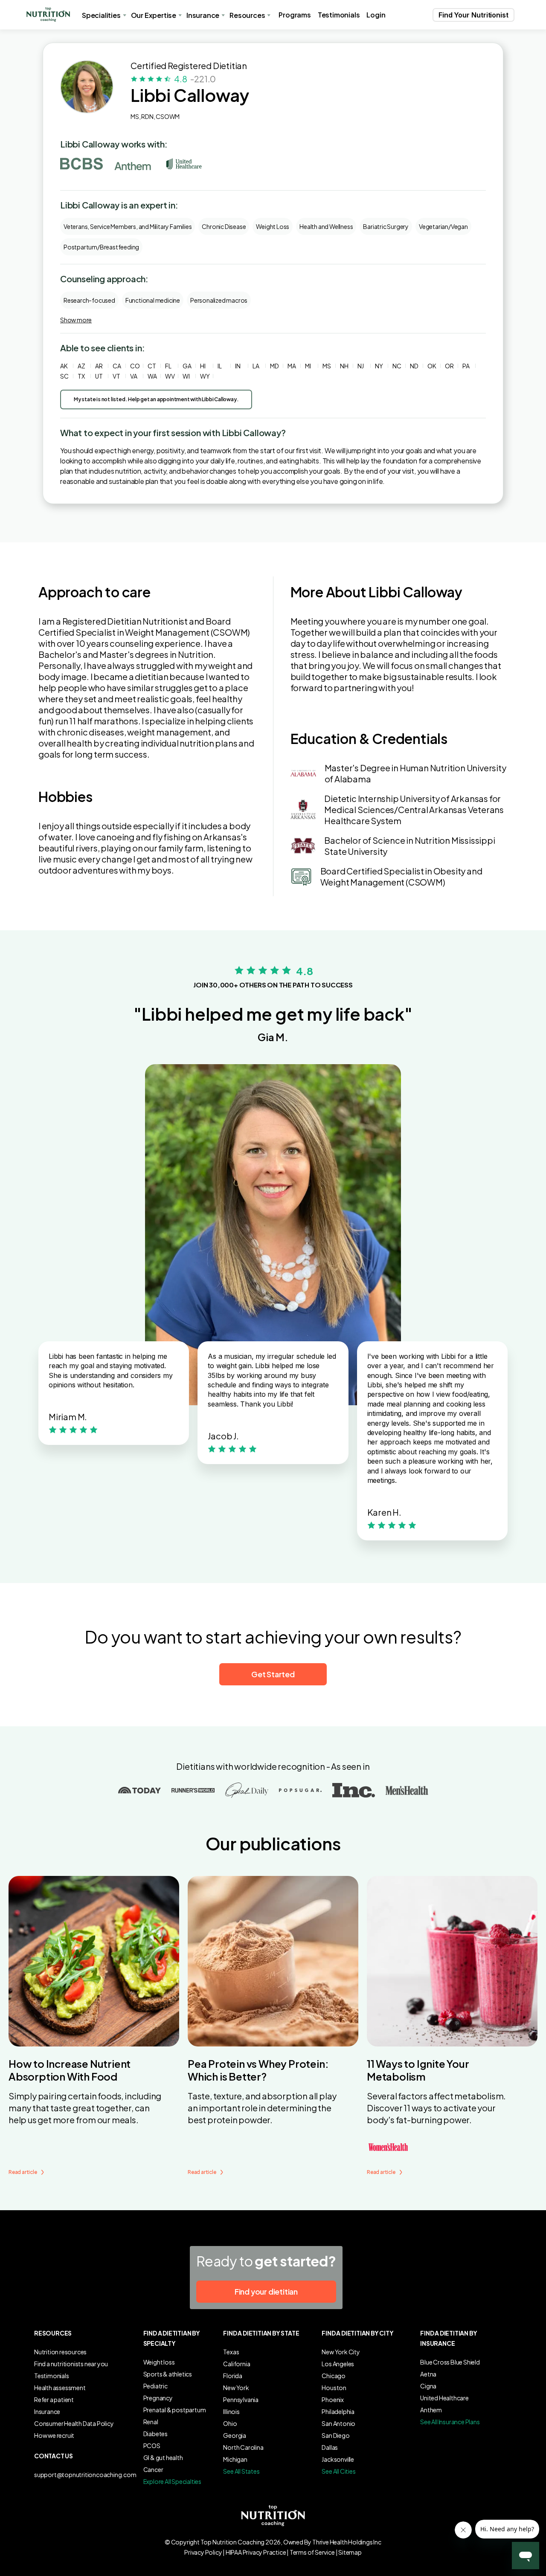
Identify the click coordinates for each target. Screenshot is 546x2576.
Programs (295, 15)
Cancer (153, 2469)
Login (376, 15)
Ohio (230, 2423)
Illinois (231, 2411)
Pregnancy (158, 2398)
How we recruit (54, 2435)
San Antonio (338, 2423)
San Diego (335, 2435)
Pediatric (155, 2386)
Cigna (428, 2386)
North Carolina (243, 2447)
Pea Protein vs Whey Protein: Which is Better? (258, 2070)
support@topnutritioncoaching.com (85, 2475)
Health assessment (60, 2388)
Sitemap (350, 2552)
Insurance (47, 2411)
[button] (48, 15)
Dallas (330, 2447)
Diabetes (155, 2434)
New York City (341, 2352)
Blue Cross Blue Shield (450, 2362)
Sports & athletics (168, 2374)
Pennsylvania (241, 2399)
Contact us (54, 2456)
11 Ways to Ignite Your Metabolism (418, 2070)
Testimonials (339, 15)
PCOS (152, 2446)
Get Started (273, 1674)
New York (236, 2388)
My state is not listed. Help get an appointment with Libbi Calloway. (156, 399)
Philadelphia (338, 2411)
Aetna (428, 2374)
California (237, 2364)
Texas (231, 2352)
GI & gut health (163, 2457)
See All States (241, 2471)
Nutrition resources (60, 2352)
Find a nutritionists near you (71, 2364)
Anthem (431, 2410)
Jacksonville (338, 2459)
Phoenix (333, 2399)
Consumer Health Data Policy (74, 2423)
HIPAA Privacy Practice (256, 2552)
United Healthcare (444, 2398)
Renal (151, 2422)
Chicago (334, 2376)
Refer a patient (54, 2399)
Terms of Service (312, 2552)
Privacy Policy (203, 2552)
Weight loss (159, 2362)
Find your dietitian (266, 2291)
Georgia (235, 2435)
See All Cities (338, 2471)
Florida (233, 2376)
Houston (334, 2388)
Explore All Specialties (172, 2481)
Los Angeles (338, 2364)
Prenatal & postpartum (175, 2410)
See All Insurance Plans (450, 2422)
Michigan (235, 2459)
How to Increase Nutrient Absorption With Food (70, 2070)
